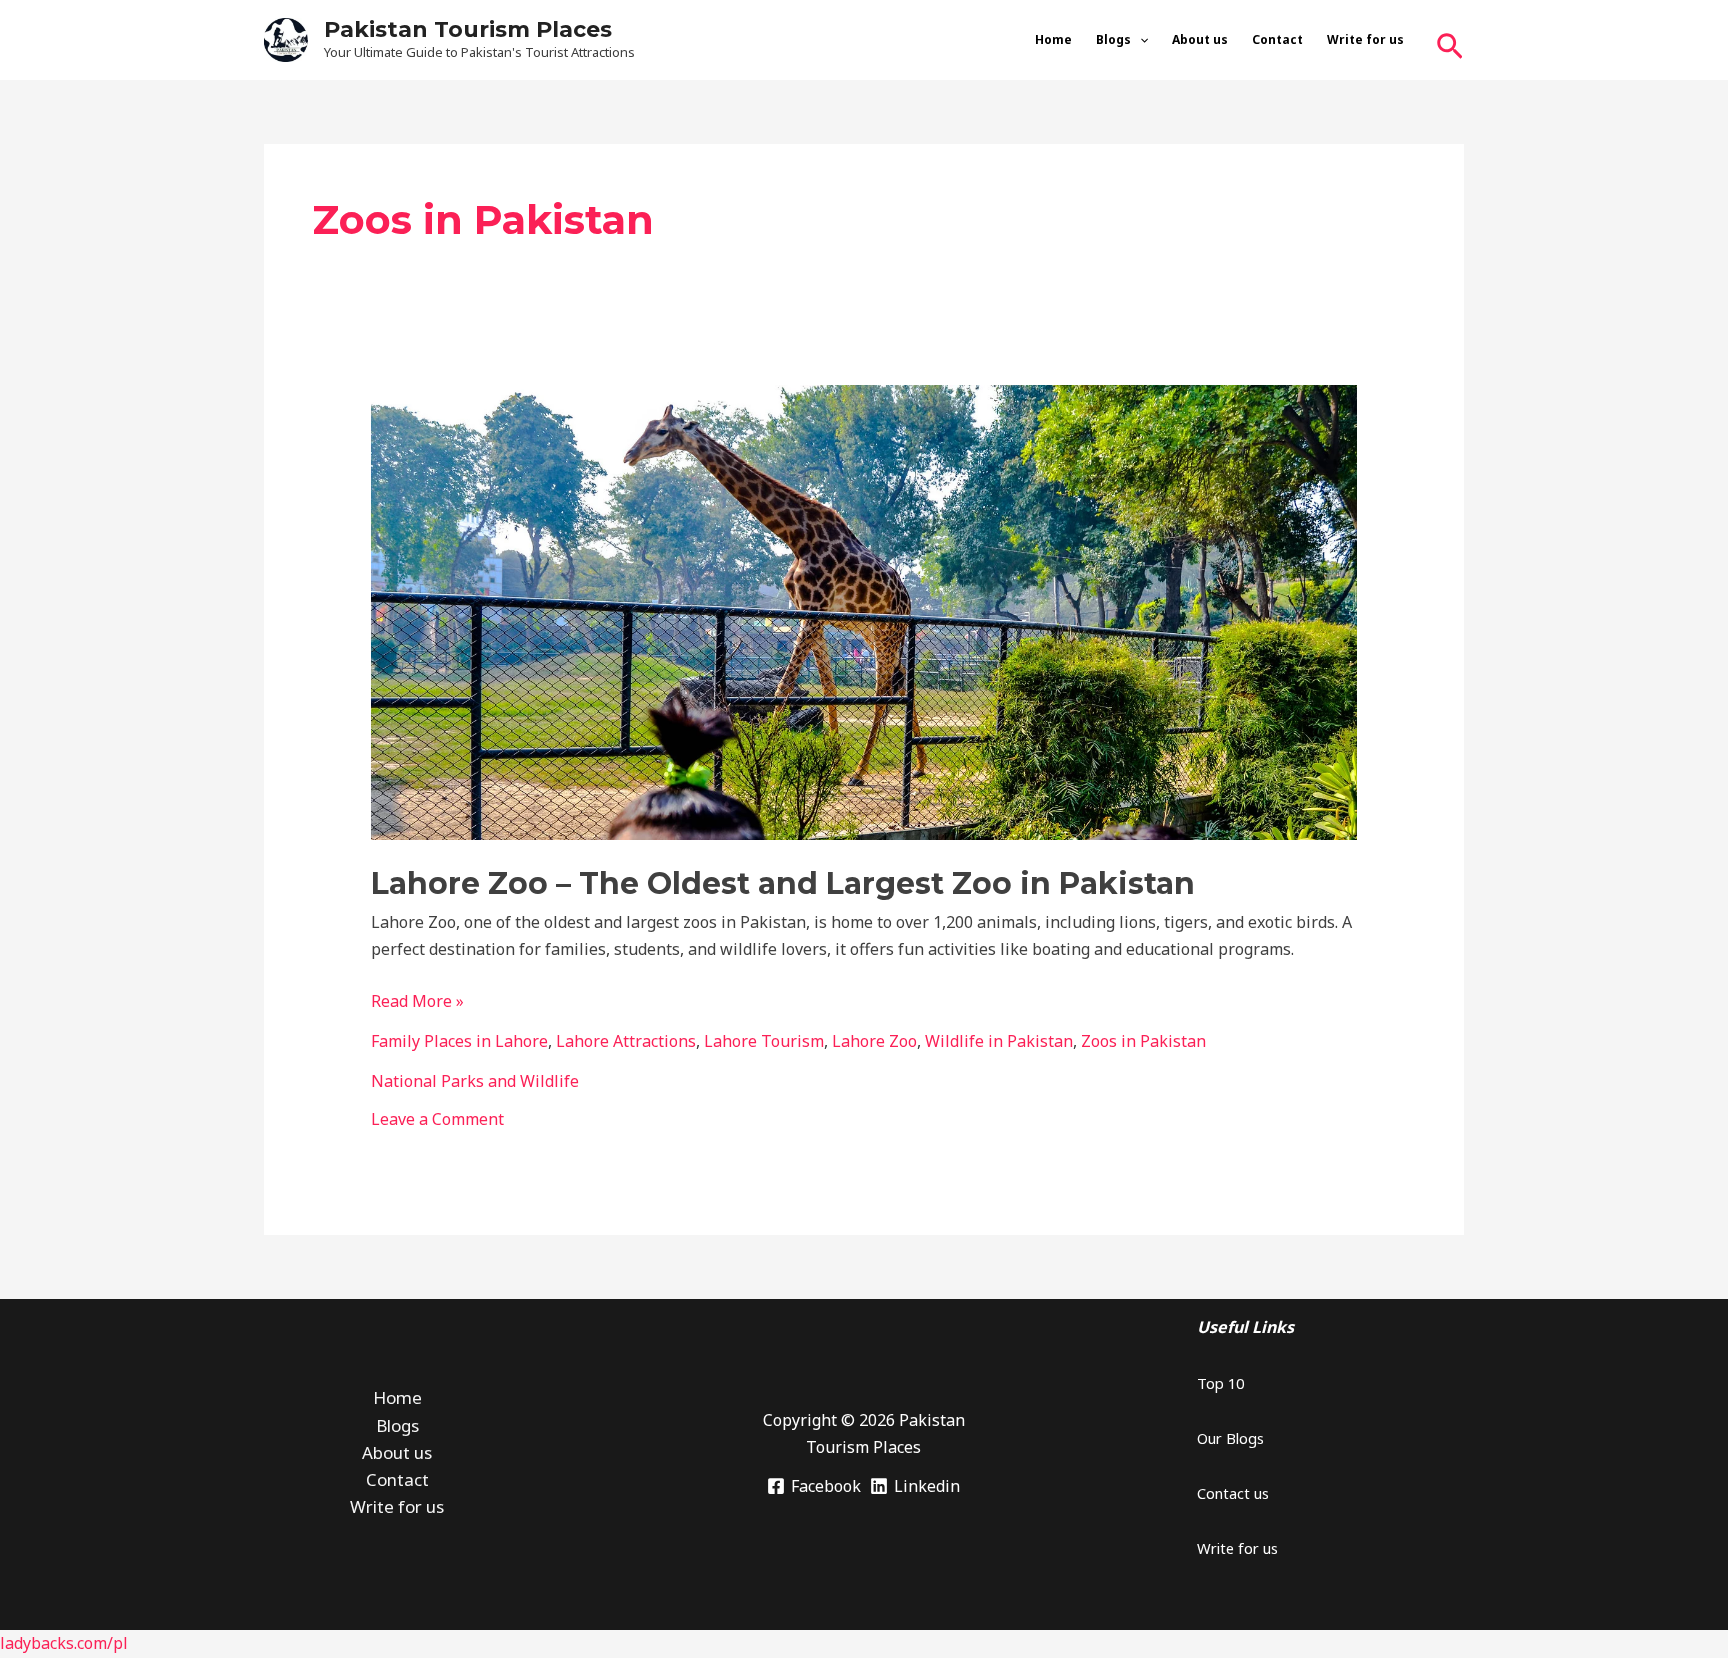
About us (1200, 39)
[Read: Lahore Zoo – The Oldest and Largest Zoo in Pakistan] (864, 611)
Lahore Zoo (874, 1041)
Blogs (1113, 39)
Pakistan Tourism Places (468, 29)
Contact (1277, 39)
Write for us (1365, 39)
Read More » (417, 1000)
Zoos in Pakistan (1143, 1041)
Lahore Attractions (626, 1041)
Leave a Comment (437, 1119)
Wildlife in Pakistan (999, 1041)
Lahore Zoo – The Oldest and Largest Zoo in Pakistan (783, 883)
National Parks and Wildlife (475, 1081)
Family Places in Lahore (459, 1041)
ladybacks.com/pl (64, 1643)
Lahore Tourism (764, 1041)
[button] (1139, 40)
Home (1053, 39)
